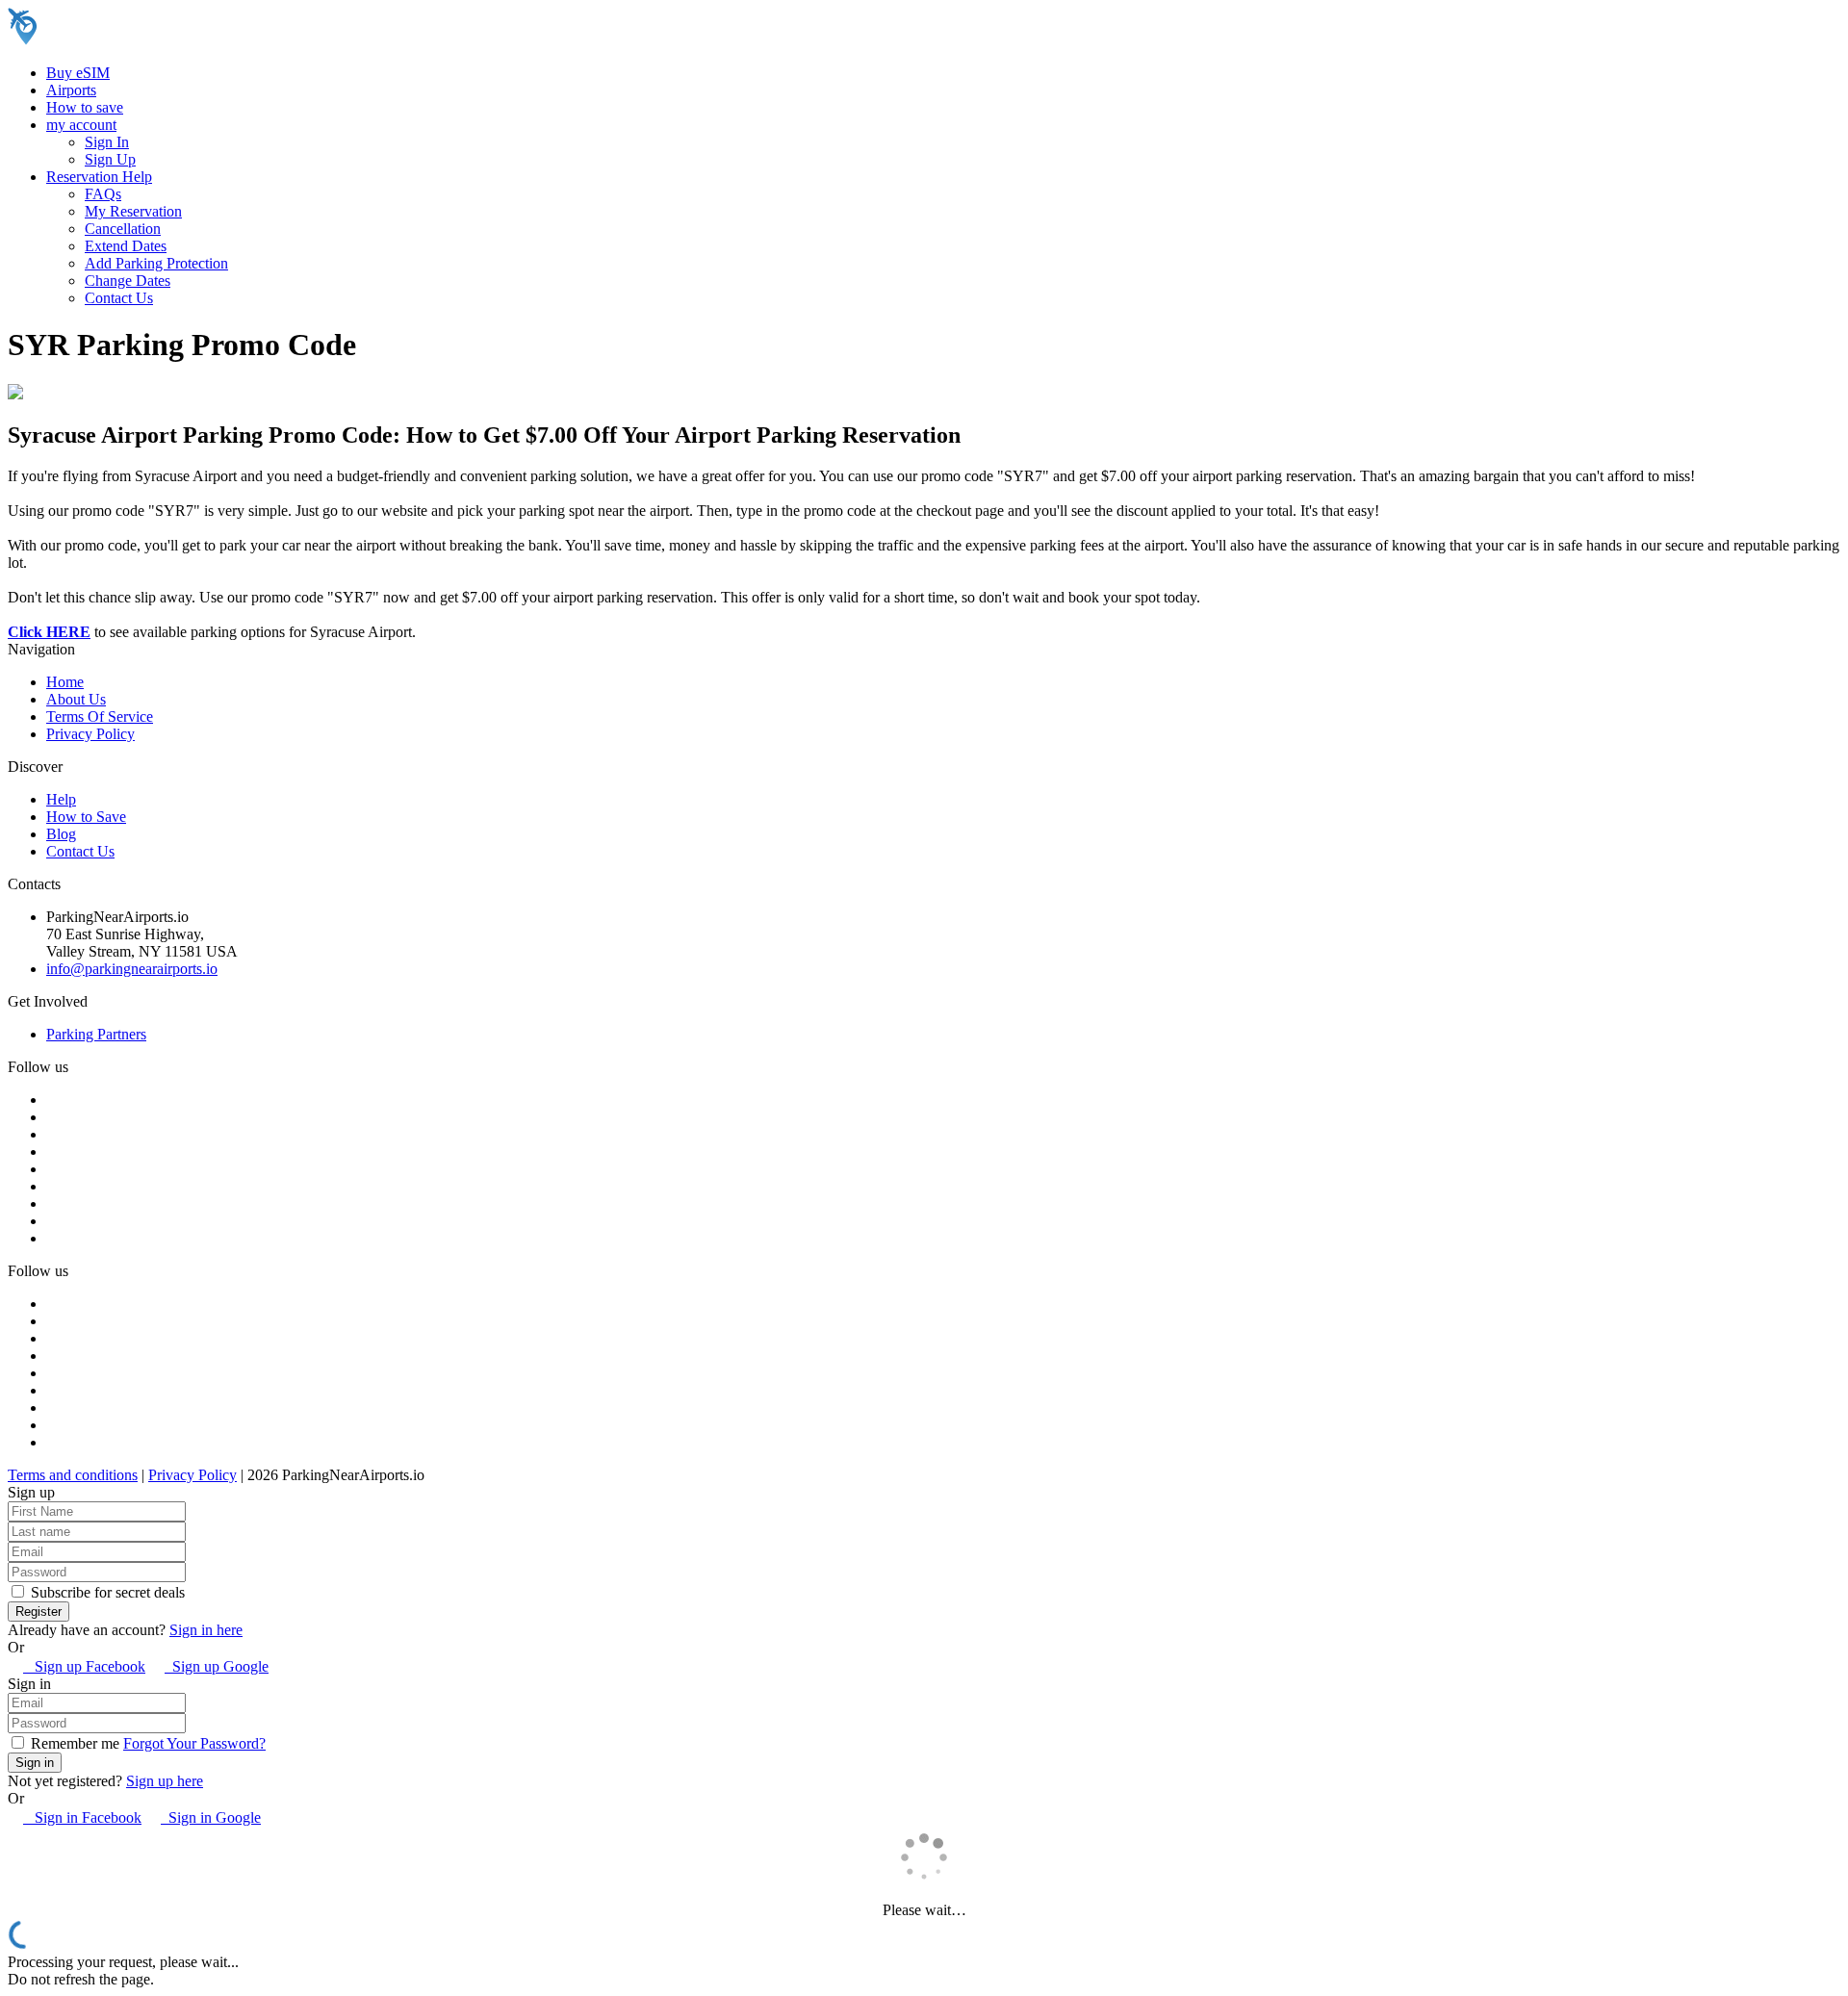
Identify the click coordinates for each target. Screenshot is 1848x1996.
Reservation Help (99, 177)
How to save (85, 107)
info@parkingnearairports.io (132, 969)
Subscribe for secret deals (106, 1592)
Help (61, 799)
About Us (76, 699)
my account (81, 125)
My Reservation (133, 211)
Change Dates (128, 281)
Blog (61, 834)
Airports (71, 90)
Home (65, 682)
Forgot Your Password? (194, 1743)
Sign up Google (217, 1666)
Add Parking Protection (156, 263)
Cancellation (123, 229)
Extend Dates (126, 246)
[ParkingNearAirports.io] (130, 40)
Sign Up (110, 159)
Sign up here (165, 1781)
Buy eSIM (78, 73)
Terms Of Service (100, 717)
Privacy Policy (90, 734)
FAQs (103, 194)
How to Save (86, 817)
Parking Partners (96, 1034)
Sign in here (206, 1630)
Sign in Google (211, 1817)
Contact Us (119, 298)
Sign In (107, 142)
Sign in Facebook (82, 1817)
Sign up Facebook (84, 1666)
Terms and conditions (73, 1475)
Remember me (73, 1743)
